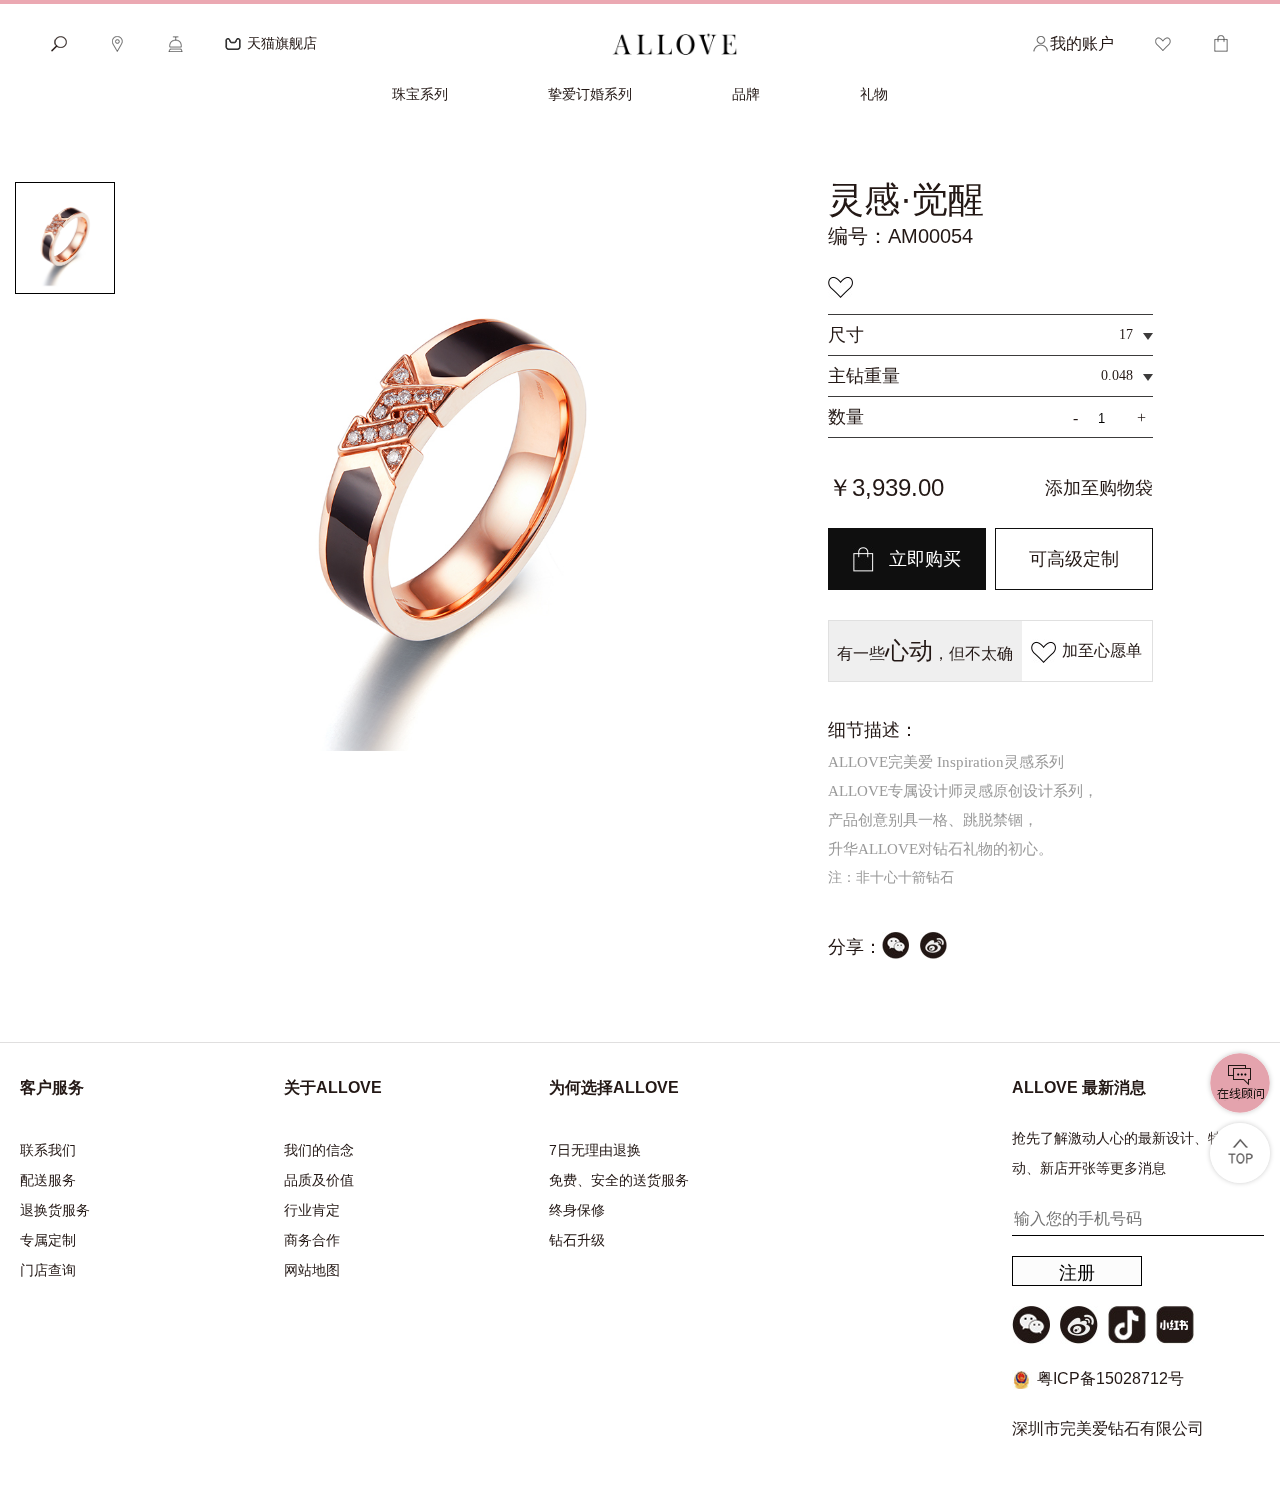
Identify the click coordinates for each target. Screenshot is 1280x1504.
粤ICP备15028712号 (1110, 1378)
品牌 (746, 94)
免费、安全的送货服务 (619, 1180)
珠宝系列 (420, 94)
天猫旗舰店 (282, 43)
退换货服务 (55, 1210)
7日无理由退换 (595, 1150)
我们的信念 (319, 1150)
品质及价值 (319, 1180)
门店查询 (48, 1270)
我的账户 (1082, 43)
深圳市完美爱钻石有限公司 (1108, 1428)
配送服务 (48, 1180)
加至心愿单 (1102, 650)
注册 (1077, 1273)
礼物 (874, 94)
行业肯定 (312, 1210)
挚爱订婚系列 (590, 94)
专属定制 (48, 1240)
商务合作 (312, 1240)
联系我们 (48, 1150)
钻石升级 (577, 1240)
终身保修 (577, 1210)
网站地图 (312, 1270)
